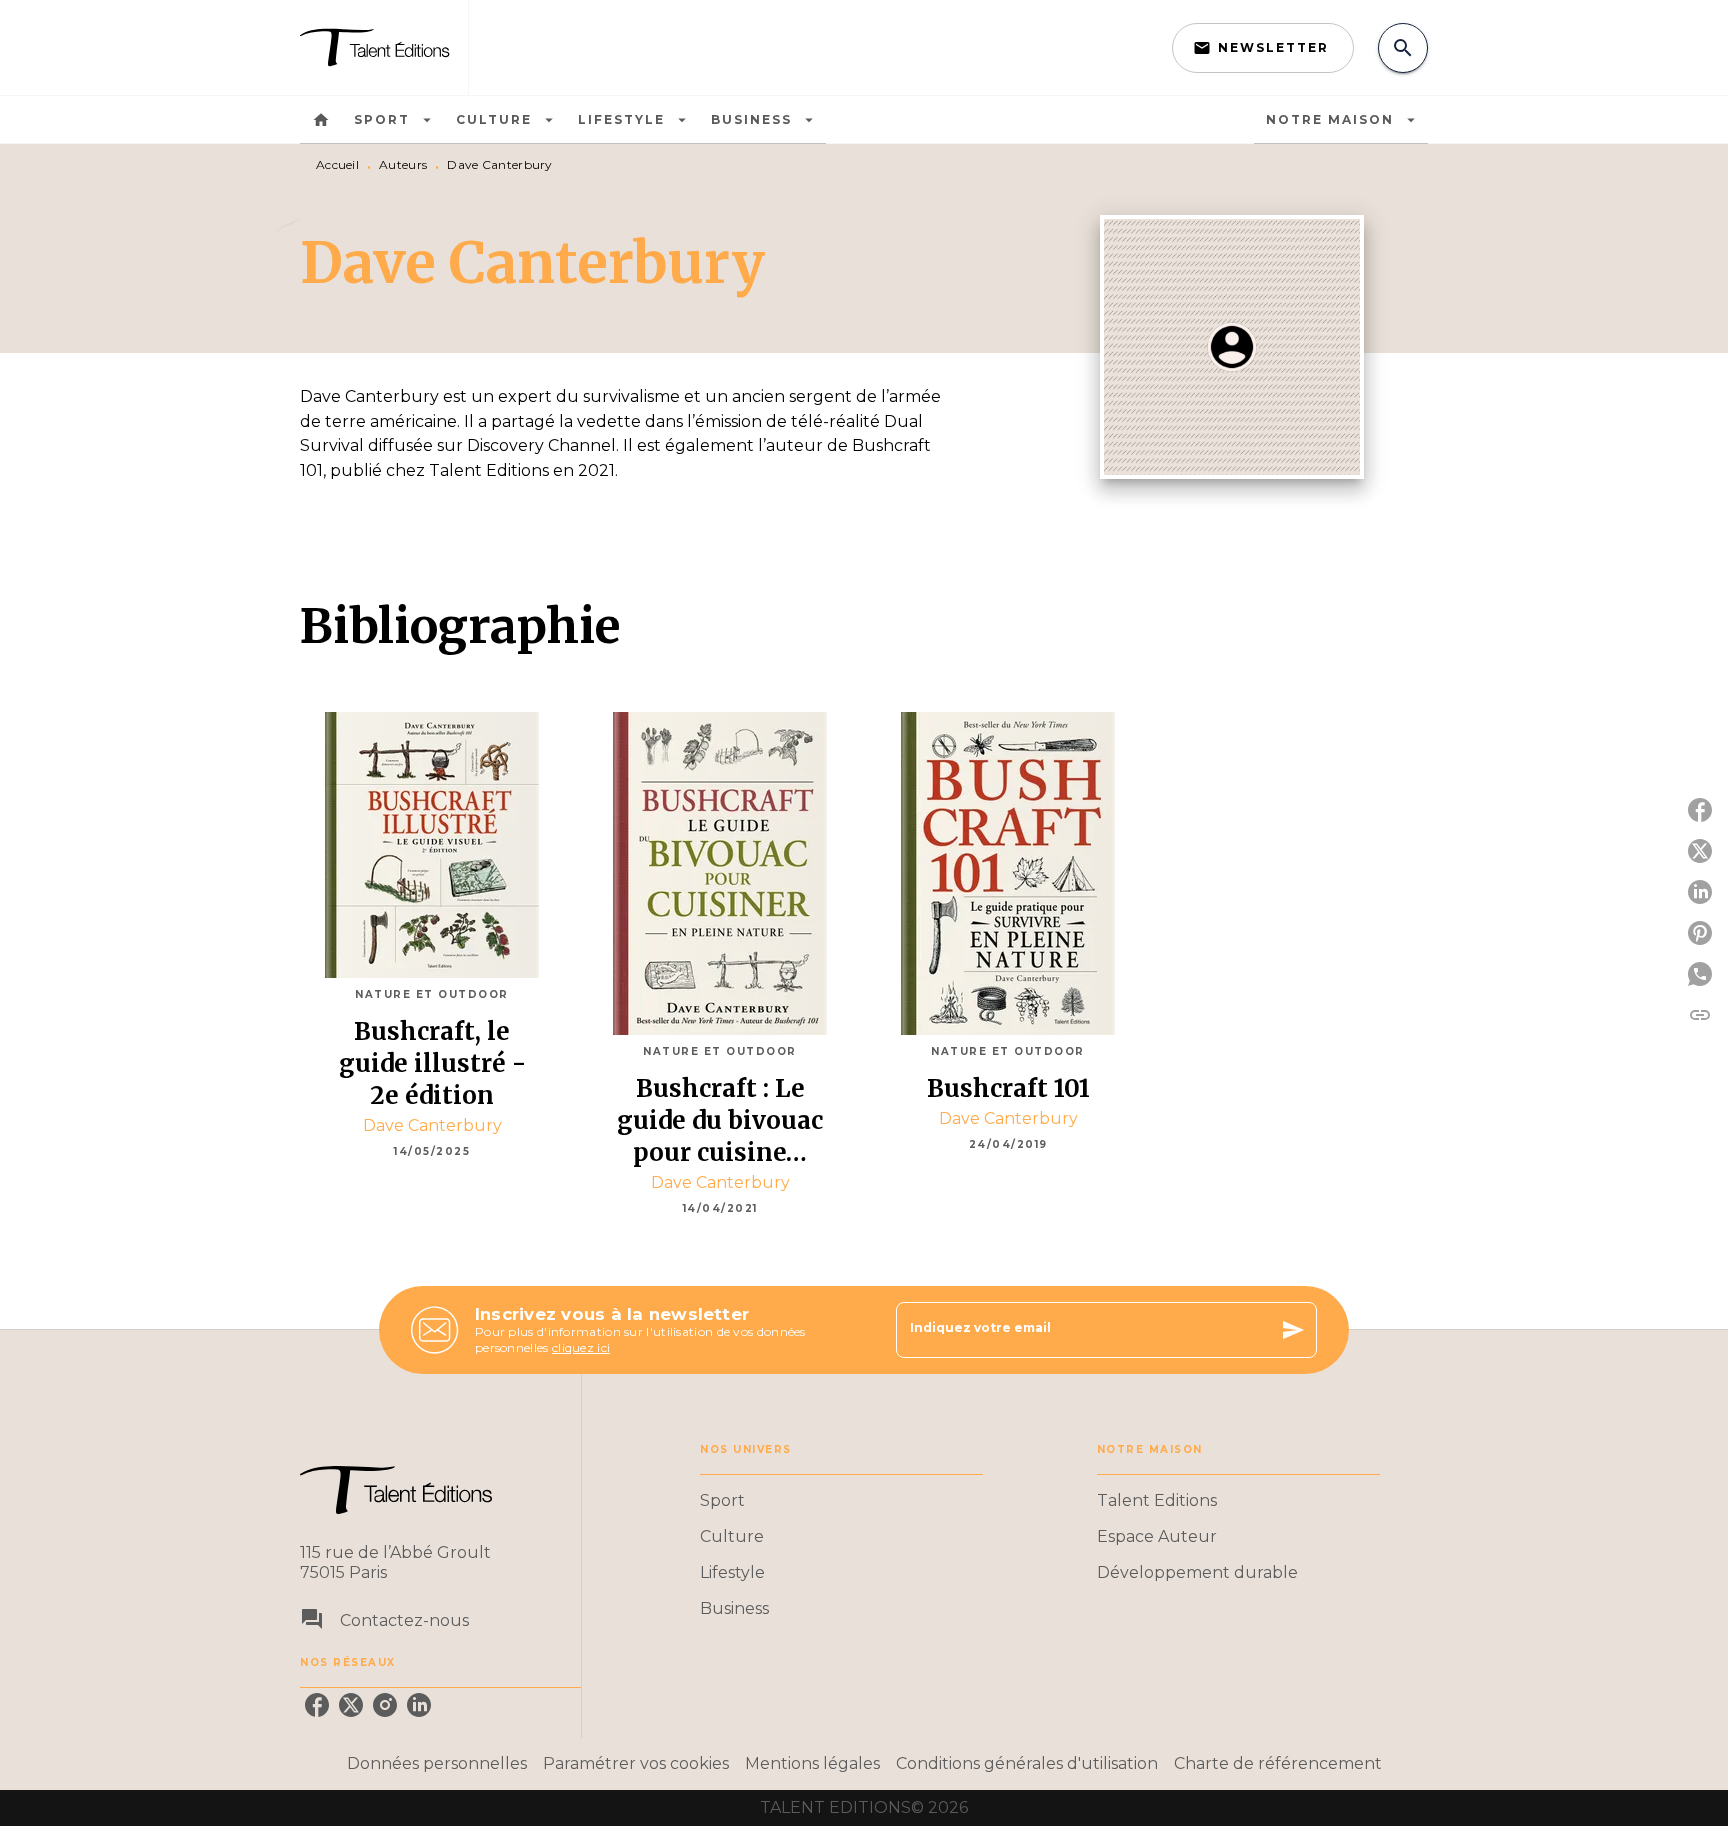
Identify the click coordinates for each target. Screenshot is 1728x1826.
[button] (1263, 48)
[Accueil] (384, 47)
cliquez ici (581, 1347)
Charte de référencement (1278, 1763)
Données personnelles (437, 1763)
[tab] (321, 120)
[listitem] (317, 1705)
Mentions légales (812, 1763)
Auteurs (403, 164)
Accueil (337, 164)
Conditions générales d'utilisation (1027, 1763)
